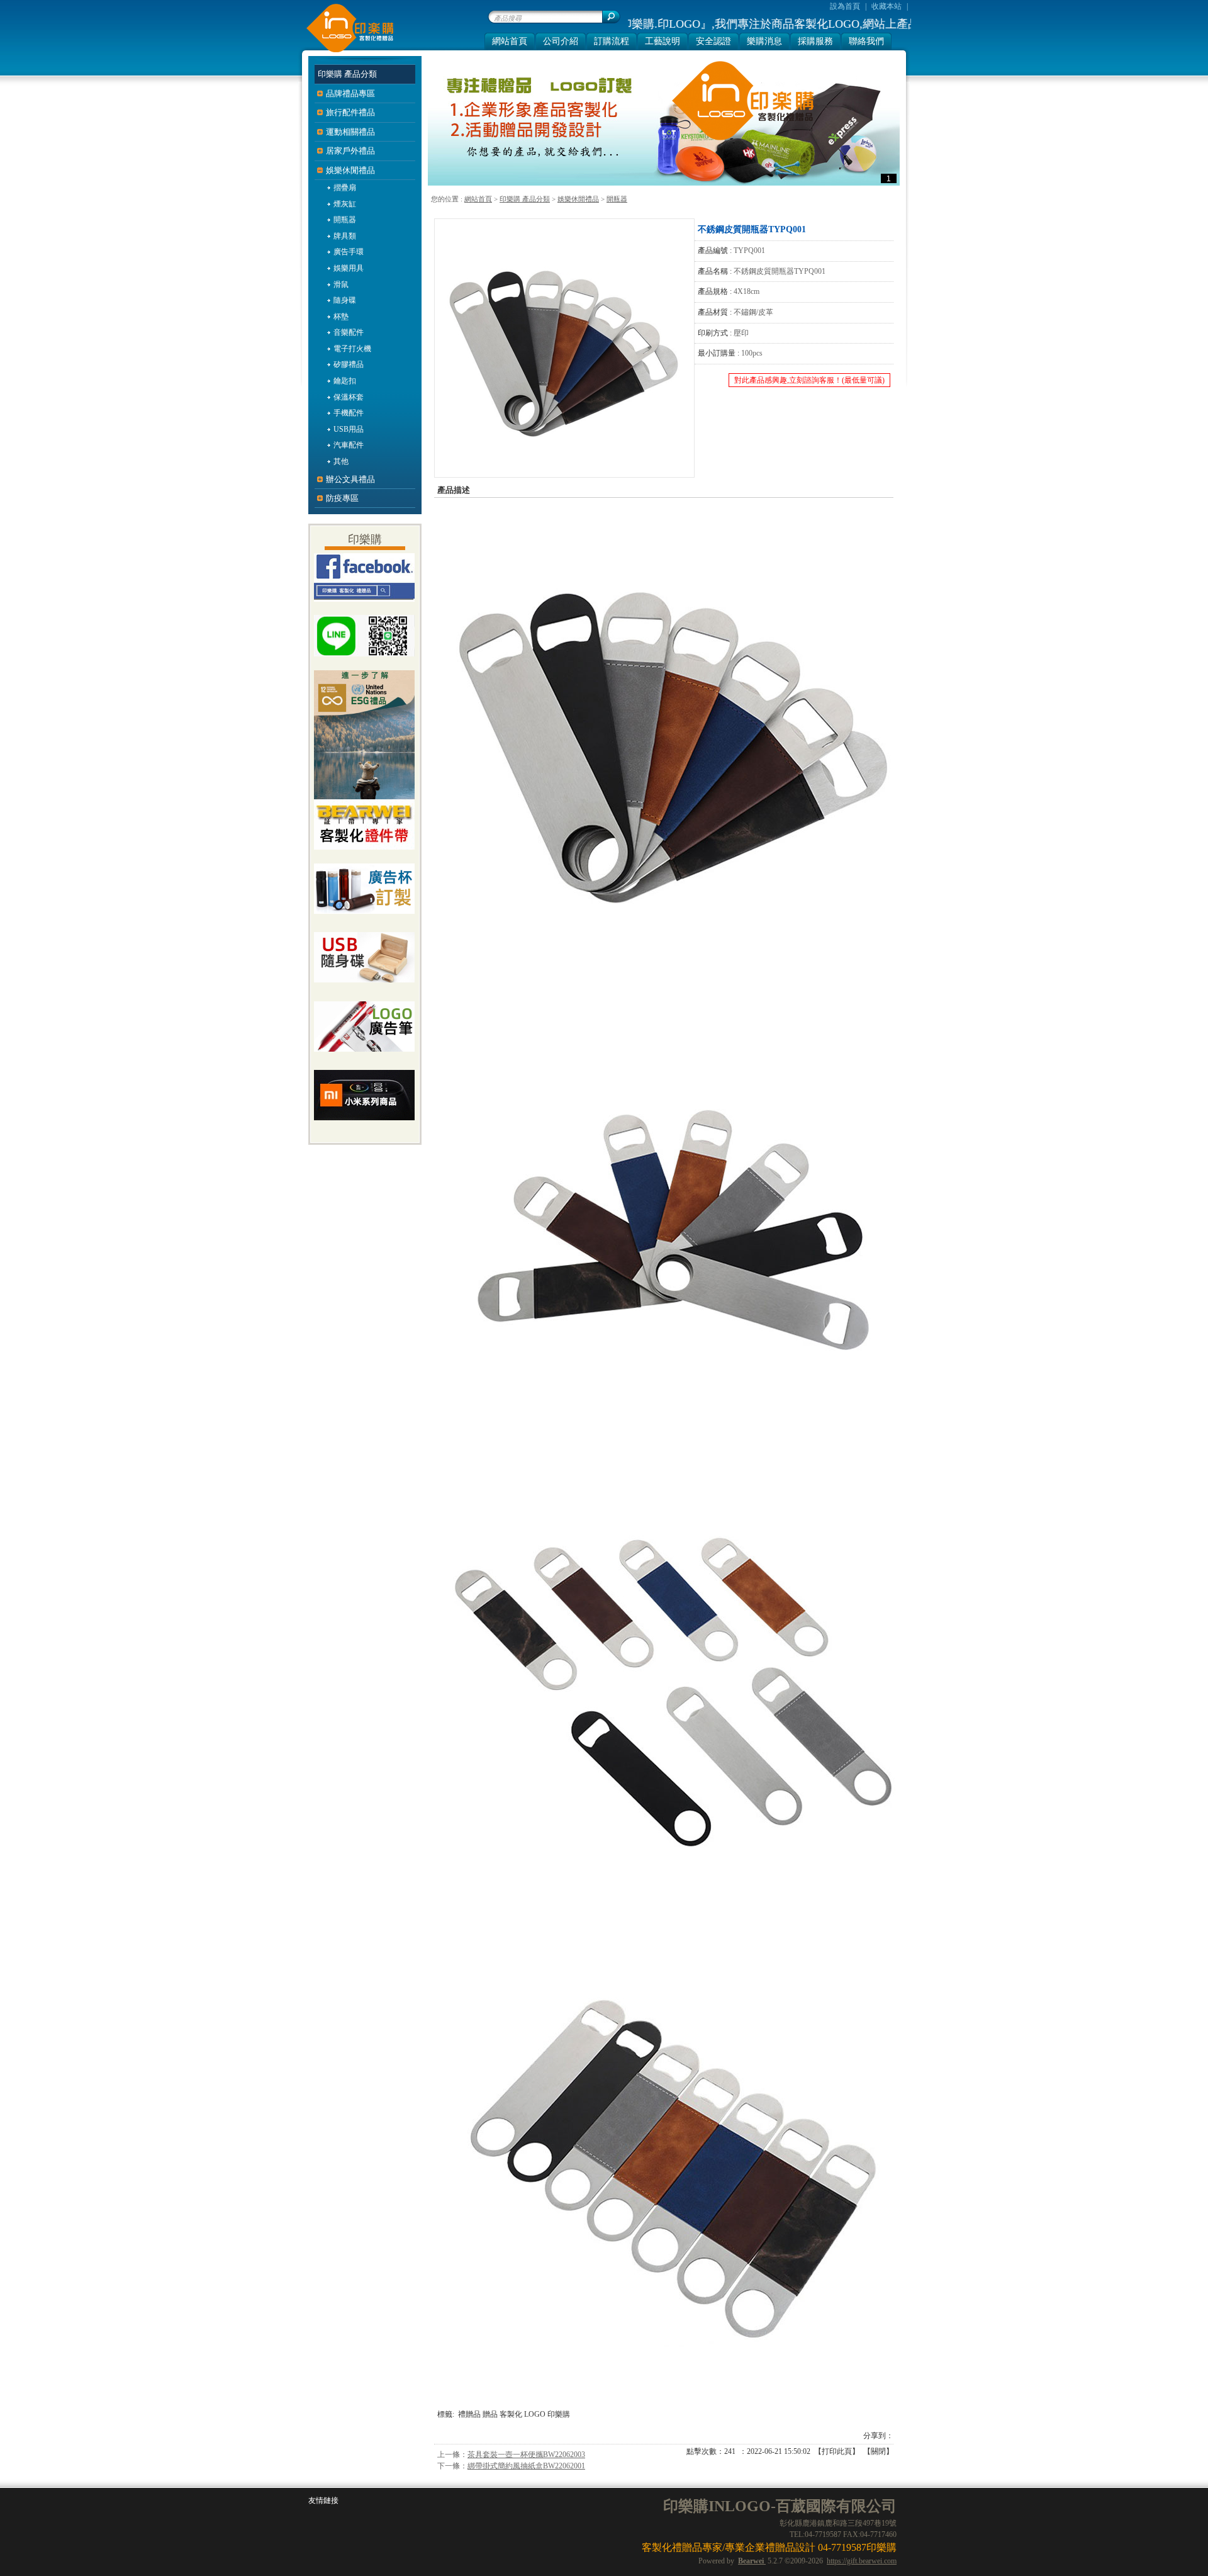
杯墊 (341, 317)
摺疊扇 (345, 188)
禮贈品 (469, 2414)
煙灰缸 (345, 204)
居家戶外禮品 (350, 151)
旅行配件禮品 (350, 112)
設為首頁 (845, 6)
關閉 (878, 2451)
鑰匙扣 (345, 381)
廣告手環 (349, 252)
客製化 (511, 2414)
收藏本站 (886, 6)
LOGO (535, 2414)
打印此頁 (837, 2451)
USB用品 (349, 429)
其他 (341, 461)
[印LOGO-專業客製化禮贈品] (347, 51)
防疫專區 (342, 498)
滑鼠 (341, 284)
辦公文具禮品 (350, 479)
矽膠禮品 (349, 364)
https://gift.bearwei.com (862, 2561)
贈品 (490, 2414)
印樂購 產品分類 (525, 199)
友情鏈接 (323, 2500)
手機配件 (349, 413)
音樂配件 (349, 332)
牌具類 (345, 236)
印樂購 (559, 2414)
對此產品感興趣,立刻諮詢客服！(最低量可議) (809, 380)
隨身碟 (345, 300)
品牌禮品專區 (350, 93)
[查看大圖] (564, 348)
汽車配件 (349, 445)
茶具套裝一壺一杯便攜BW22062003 (526, 2455)
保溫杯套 (349, 397)
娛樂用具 (349, 268)
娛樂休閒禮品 (578, 199)
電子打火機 (352, 349)
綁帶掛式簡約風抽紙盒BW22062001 (526, 2466)
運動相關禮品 (350, 132)
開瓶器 (617, 199)
